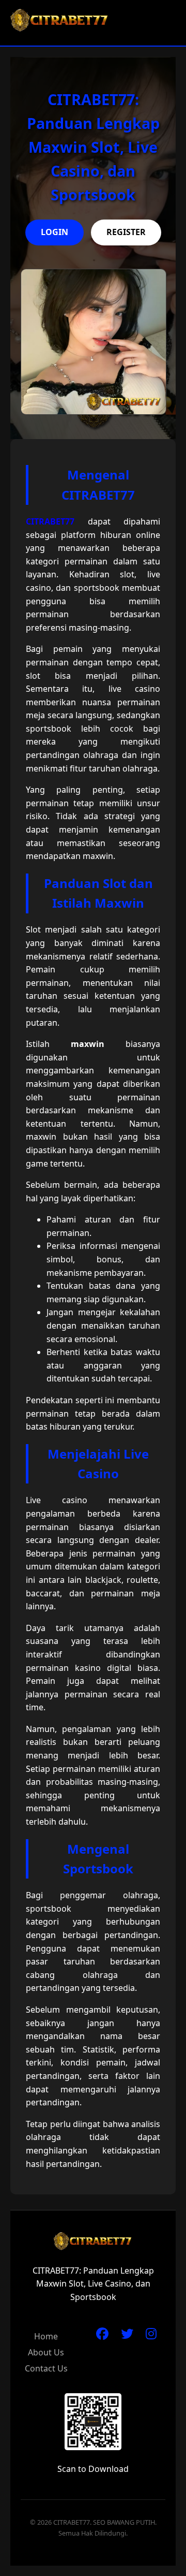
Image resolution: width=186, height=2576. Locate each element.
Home (46, 2336)
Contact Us (46, 2368)
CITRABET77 (50, 521)
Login (55, 232)
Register (126, 232)
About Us (46, 2352)
